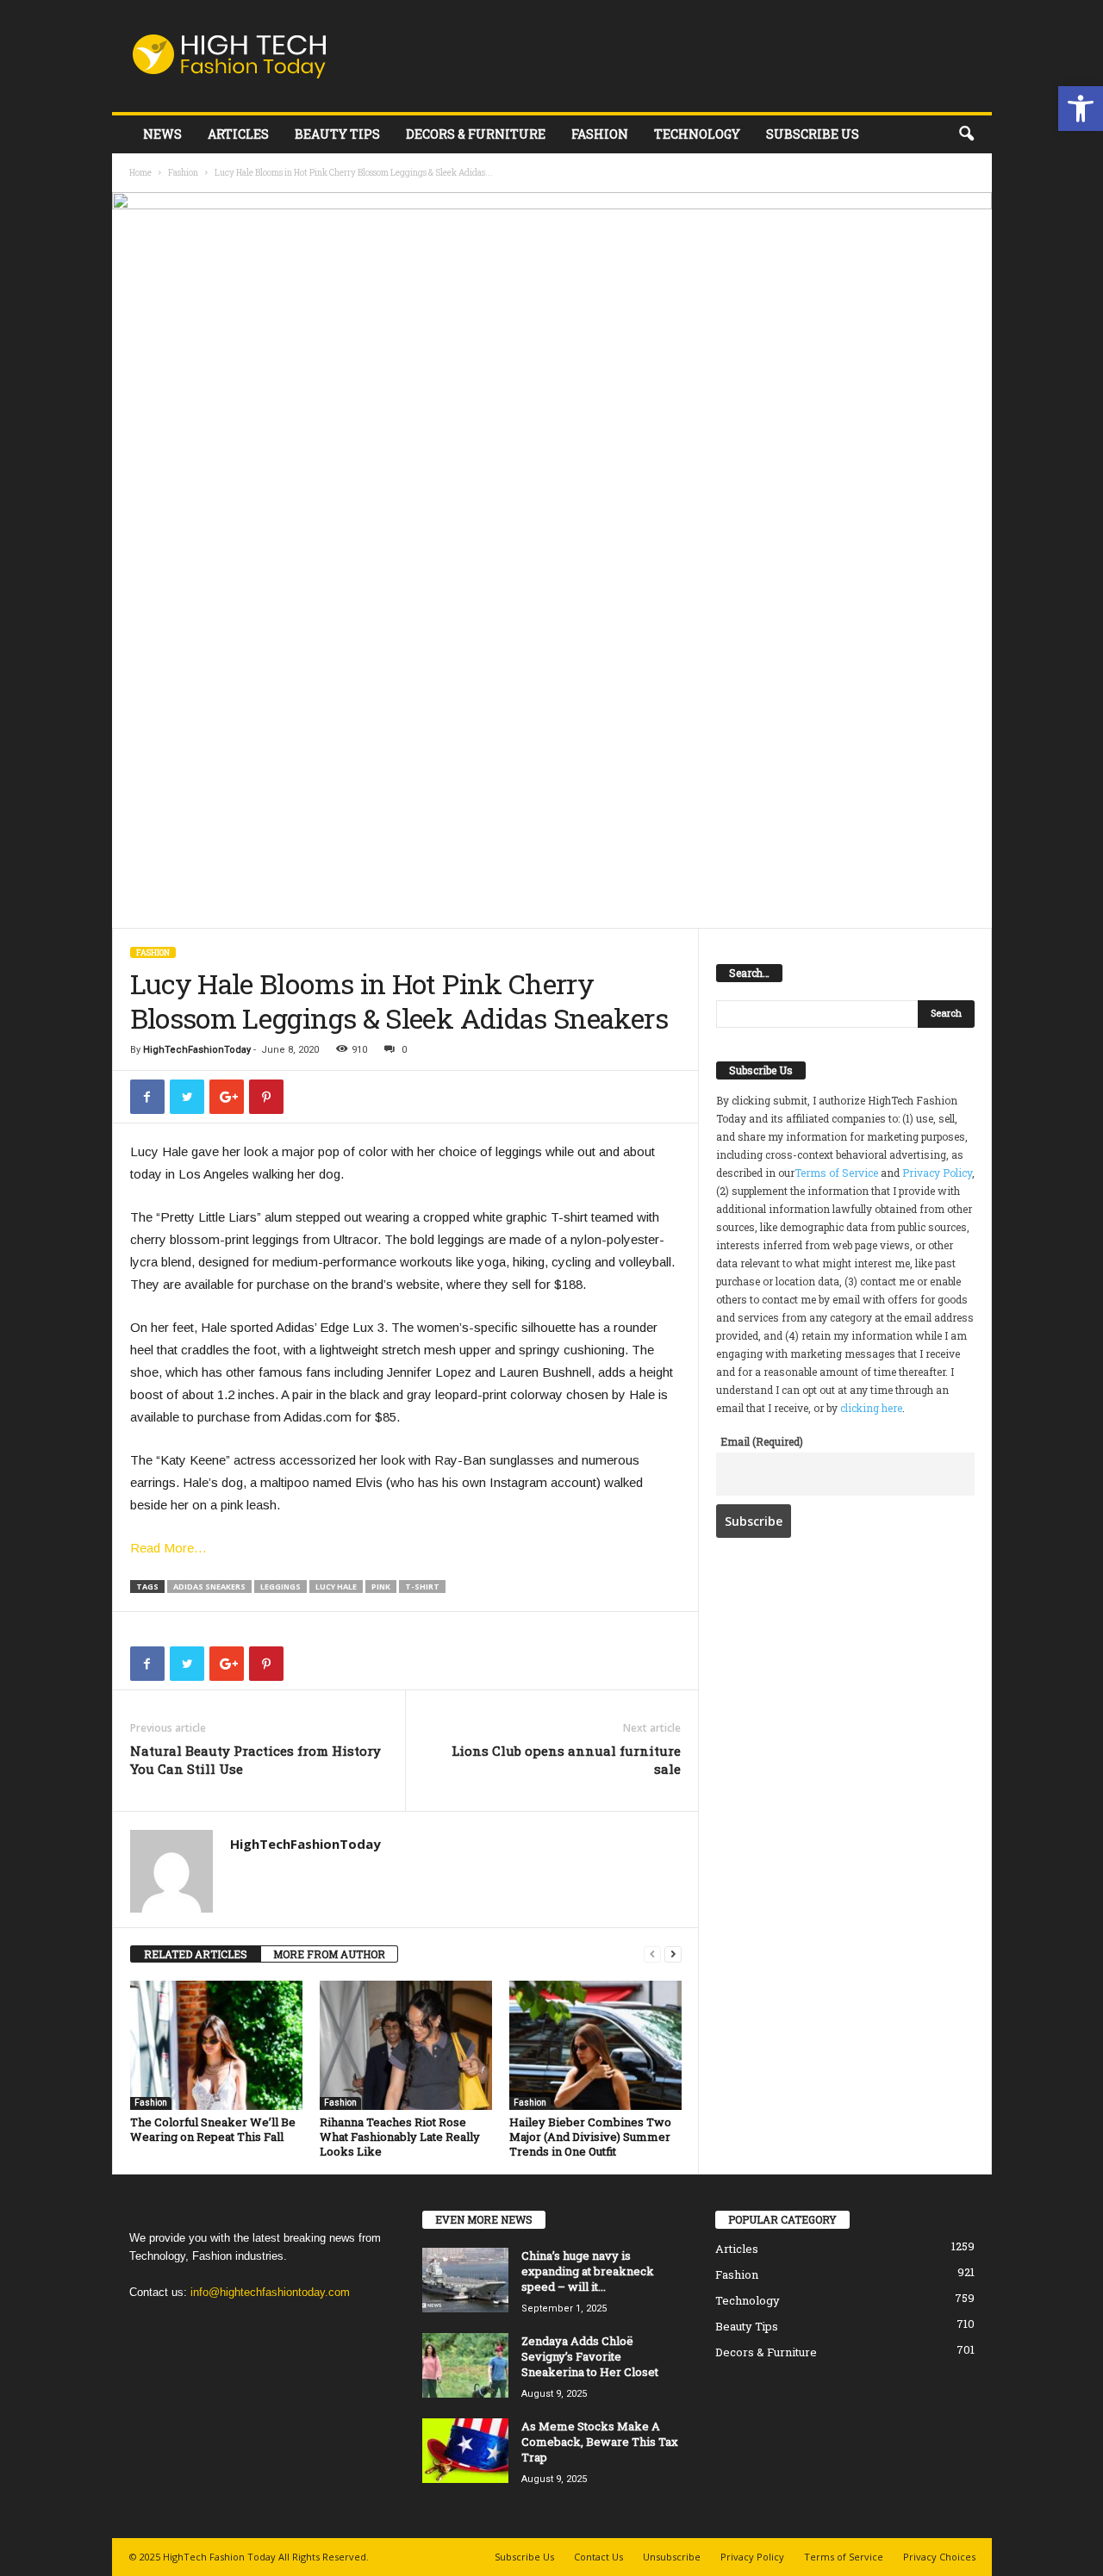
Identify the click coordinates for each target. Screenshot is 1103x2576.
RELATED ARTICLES (196, 1954)
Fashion (600, 134)
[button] (1081, 109)
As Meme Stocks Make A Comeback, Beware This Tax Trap (600, 2442)
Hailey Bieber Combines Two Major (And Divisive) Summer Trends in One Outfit (590, 2137)
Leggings (280, 1587)
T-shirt (422, 1587)
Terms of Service (836, 1173)
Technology (697, 134)
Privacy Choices (939, 2557)
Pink (381, 1587)
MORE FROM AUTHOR (329, 1954)
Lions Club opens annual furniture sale (566, 1760)
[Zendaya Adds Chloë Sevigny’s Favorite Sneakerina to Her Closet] (465, 2365)
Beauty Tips (337, 134)
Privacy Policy (937, 1173)
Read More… (168, 1548)
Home (140, 173)
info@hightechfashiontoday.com (270, 2292)
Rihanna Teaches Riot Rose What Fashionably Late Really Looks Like (400, 2137)
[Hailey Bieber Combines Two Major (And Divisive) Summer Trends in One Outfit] (595, 2045)
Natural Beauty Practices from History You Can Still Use (255, 1760)
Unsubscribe (672, 2557)
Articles (238, 134)
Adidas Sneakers (209, 1587)
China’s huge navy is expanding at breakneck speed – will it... (588, 2271)
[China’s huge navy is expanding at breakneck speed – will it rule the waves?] (465, 2280)
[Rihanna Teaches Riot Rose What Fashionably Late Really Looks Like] (406, 2045)
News (162, 134)
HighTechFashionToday (197, 1050)
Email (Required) (762, 1441)
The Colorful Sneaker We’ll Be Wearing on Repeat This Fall (213, 2129)
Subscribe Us (813, 134)
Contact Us (598, 2557)
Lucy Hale (336, 1587)
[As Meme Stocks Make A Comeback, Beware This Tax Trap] (465, 2451)
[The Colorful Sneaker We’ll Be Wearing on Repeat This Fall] (216, 2045)
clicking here (871, 1408)
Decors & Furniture (476, 134)
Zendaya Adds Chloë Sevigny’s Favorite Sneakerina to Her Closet (590, 2356)
